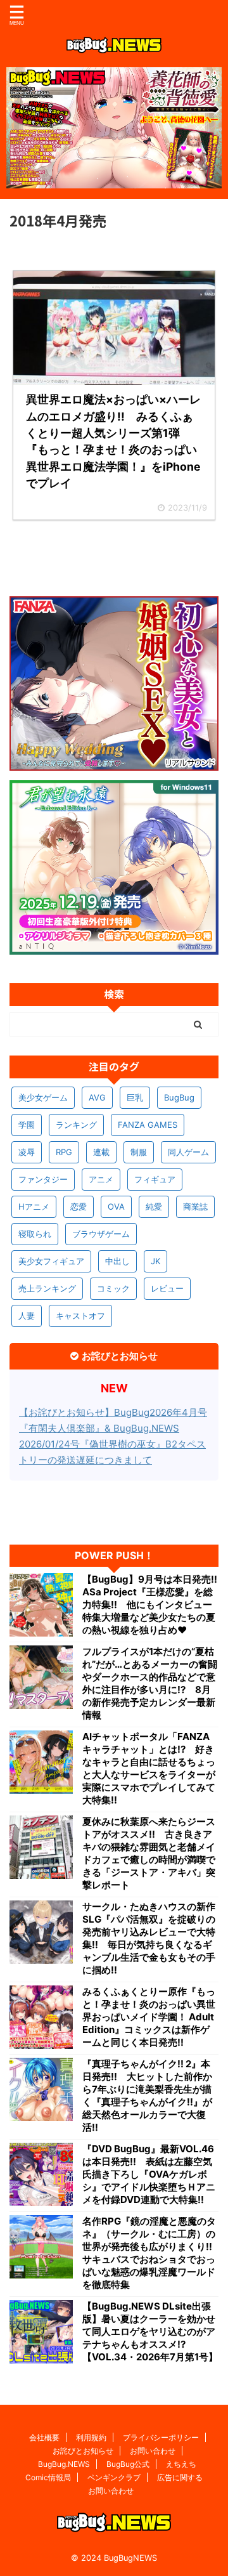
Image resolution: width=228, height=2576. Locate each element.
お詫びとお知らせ (83, 2451)
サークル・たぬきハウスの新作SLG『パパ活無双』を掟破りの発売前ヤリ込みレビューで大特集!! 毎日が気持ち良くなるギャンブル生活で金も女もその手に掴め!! (149, 1938)
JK (155, 1261)
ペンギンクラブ (114, 2477)
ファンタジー (43, 1179)
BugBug (179, 1097)
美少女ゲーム (43, 1097)
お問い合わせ (153, 2451)
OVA (116, 1206)
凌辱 (27, 1152)
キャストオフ (80, 1316)
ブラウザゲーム (101, 1234)
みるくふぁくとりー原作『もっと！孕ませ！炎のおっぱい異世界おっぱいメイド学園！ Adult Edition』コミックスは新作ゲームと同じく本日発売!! (149, 2017)
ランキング (76, 1125)
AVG (97, 1097)
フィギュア (155, 1179)
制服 (139, 1152)
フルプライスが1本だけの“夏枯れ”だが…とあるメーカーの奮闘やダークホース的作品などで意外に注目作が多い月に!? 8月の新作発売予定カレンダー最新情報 (150, 1683)
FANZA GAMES (148, 1125)
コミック (113, 1288)
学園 (27, 1125)
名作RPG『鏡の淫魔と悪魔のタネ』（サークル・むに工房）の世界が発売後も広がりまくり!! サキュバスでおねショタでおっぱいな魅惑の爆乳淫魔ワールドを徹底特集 (150, 2253)
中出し (117, 1261)
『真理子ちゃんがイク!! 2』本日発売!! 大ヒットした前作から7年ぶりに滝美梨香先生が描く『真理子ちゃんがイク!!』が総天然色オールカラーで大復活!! (147, 2095)
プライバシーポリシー (161, 2437)
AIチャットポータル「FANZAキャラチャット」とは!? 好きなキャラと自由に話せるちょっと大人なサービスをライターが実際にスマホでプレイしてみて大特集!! (149, 1768)
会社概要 (44, 2437)
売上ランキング (47, 1288)
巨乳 (135, 1097)
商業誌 (195, 1206)
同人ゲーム (188, 1152)
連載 (101, 1152)
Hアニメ (34, 1206)
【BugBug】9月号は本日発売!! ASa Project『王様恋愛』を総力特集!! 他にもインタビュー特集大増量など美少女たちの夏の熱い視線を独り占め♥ (150, 1605)
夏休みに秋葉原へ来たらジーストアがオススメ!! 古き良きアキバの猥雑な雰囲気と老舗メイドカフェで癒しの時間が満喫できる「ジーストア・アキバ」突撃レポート (149, 1853)
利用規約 (91, 2437)
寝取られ (35, 1234)
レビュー (167, 1288)
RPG (64, 1152)
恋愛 (79, 1206)
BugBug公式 (128, 2464)
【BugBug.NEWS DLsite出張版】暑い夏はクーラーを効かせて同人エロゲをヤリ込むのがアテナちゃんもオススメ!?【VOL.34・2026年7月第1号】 (150, 2331)
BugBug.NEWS (64, 2464)
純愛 (154, 1206)
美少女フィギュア (51, 1261)
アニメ (101, 1179)
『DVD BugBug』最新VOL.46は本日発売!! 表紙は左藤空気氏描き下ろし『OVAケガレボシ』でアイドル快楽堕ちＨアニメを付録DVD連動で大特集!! (149, 2174)
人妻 (27, 1316)
